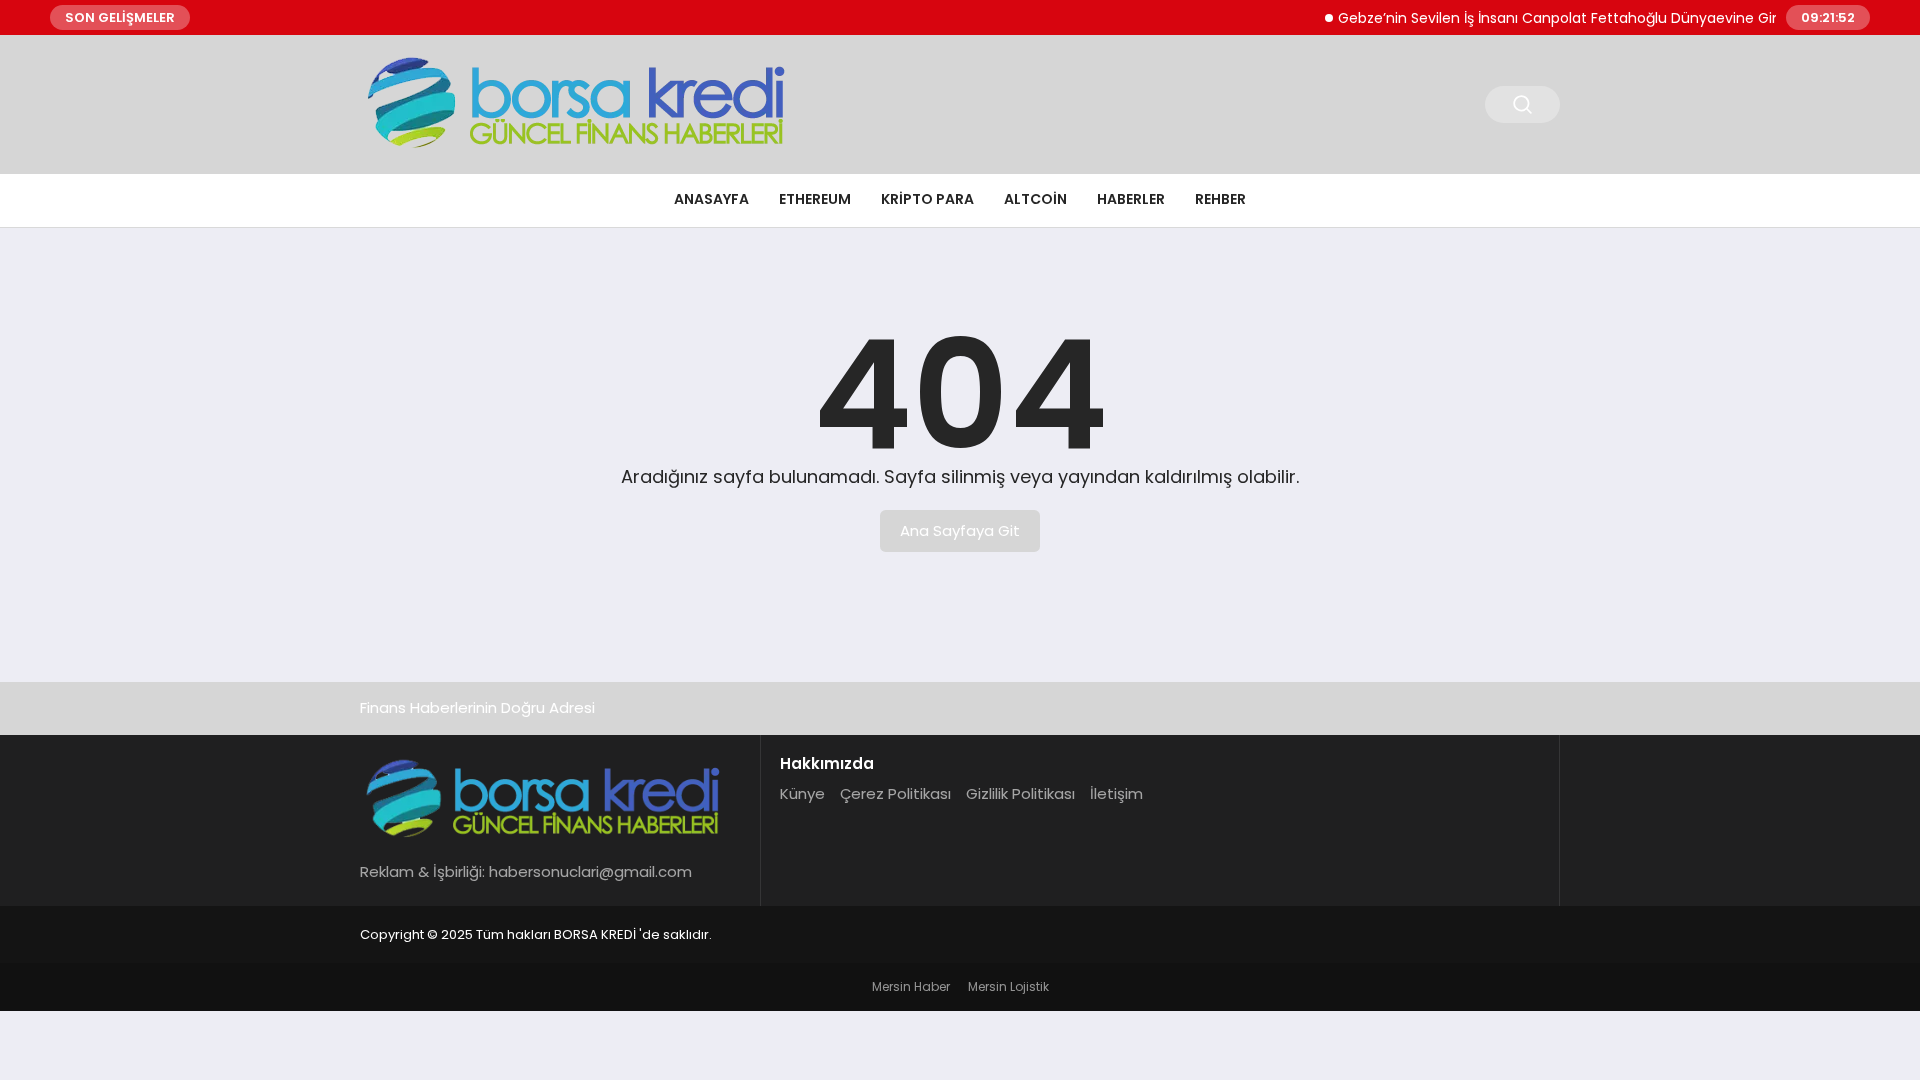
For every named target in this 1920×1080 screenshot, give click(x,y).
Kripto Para (927, 199)
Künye (802, 793)
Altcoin (1035, 199)
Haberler (1131, 199)
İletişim (1116, 793)
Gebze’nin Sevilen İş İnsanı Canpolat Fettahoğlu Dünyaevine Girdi (1549, 18)
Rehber (1220, 199)
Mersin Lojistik (1008, 986)
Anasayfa (711, 199)
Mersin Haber (911, 986)
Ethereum (815, 199)
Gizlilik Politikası (1020, 793)
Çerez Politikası (895, 793)
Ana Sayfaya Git (960, 530)
